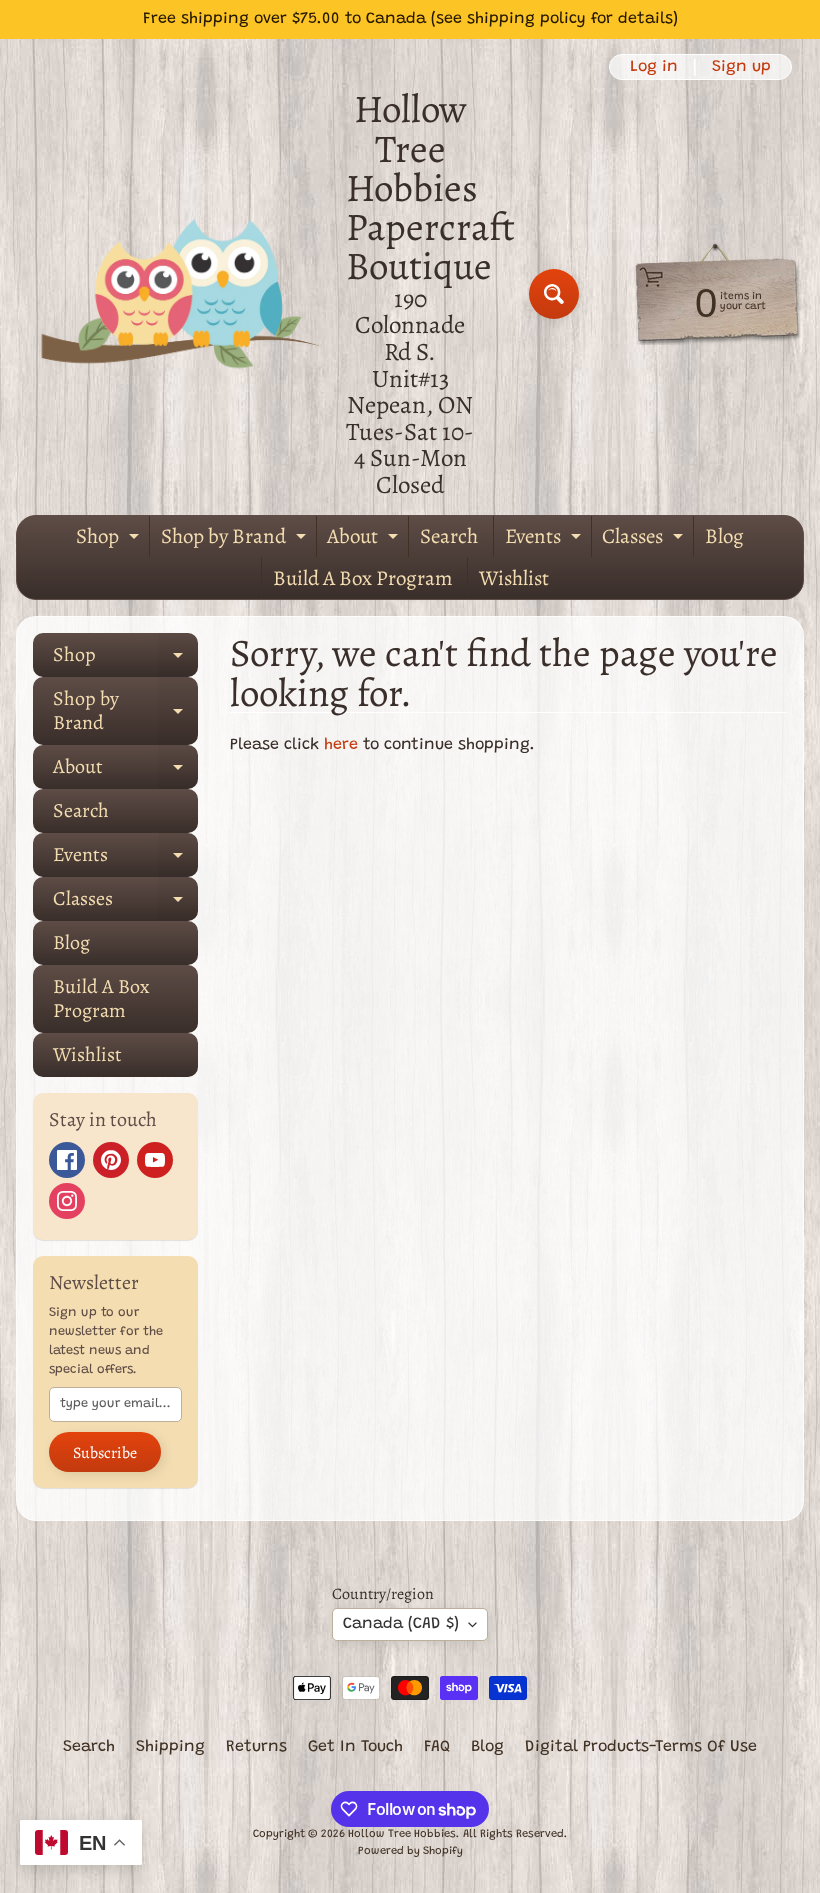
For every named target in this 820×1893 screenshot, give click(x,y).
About (365, 540)
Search (449, 536)
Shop (110, 540)
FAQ (437, 1747)
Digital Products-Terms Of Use (641, 1747)
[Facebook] (67, 1160)
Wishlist (514, 578)
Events (545, 540)
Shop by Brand (236, 540)
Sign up (741, 67)
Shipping (170, 1747)
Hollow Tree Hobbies (402, 1834)
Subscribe (105, 1453)
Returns (256, 1747)
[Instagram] (67, 1201)
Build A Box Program (362, 578)
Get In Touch (355, 1747)
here (341, 745)
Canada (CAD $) (401, 1624)
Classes (645, 540)
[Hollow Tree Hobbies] (181, 293)
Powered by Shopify (410, 1851)
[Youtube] (155, 1160)
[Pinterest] (111, 1160)
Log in (654, 67)
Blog (724, 536)
